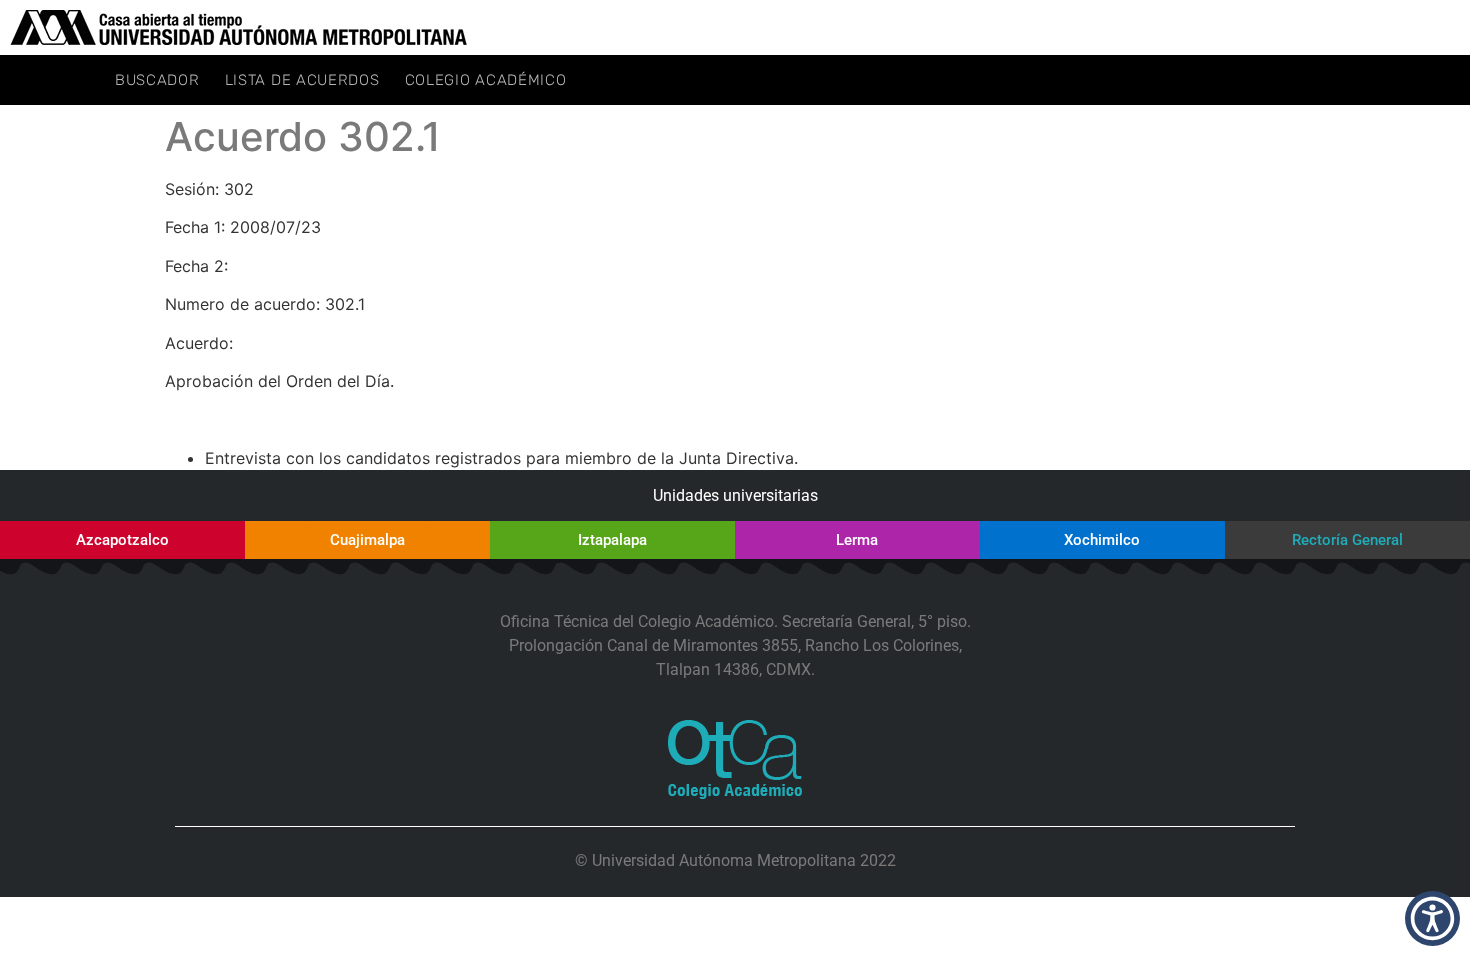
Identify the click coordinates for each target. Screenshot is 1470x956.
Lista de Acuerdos (302, 80)
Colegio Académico (486, 80)
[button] (1432, 918)
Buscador (157, 80)
